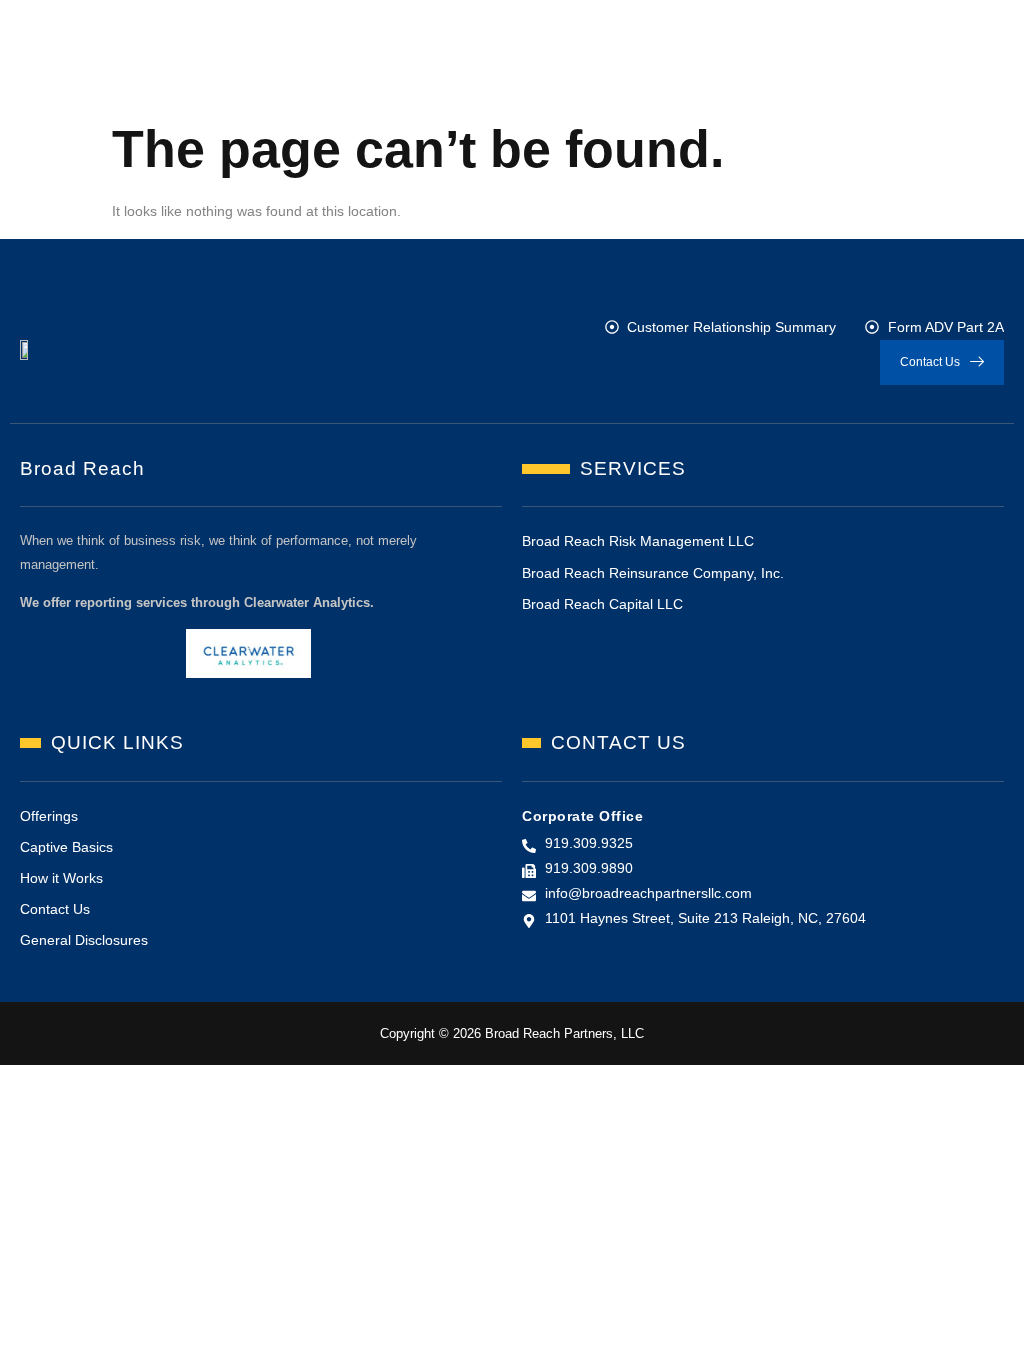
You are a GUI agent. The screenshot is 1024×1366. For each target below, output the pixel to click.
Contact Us (930, 362)
